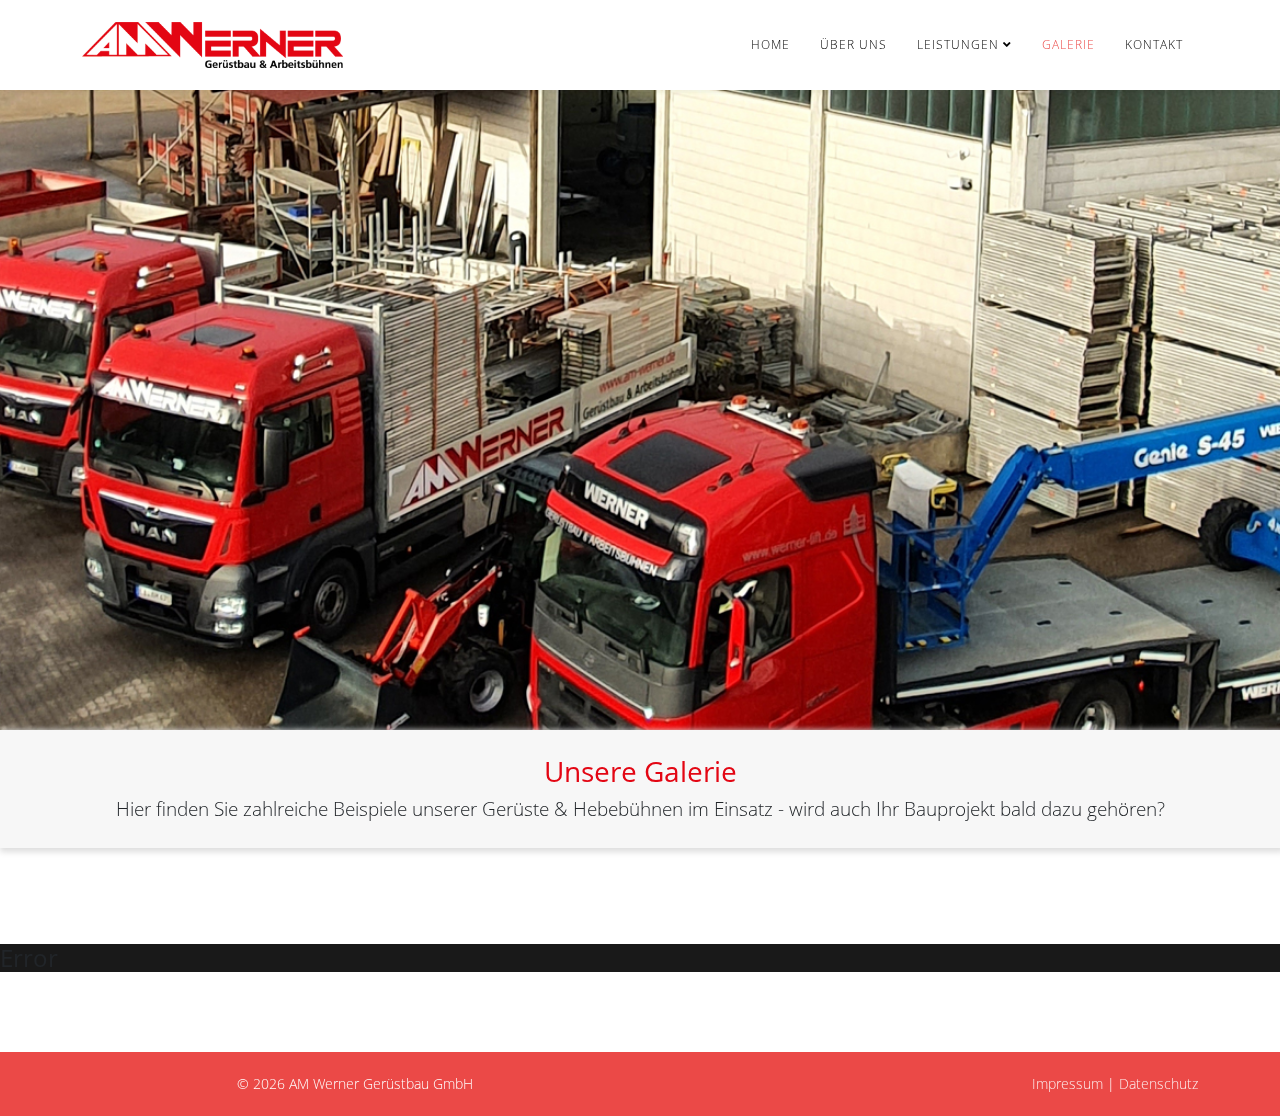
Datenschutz (1158, 1083)
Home (770, 44)
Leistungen (958, 44)
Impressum (1067, 1083)
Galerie (1068, 44)
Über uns (853, 44)
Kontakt (1154, 44)
